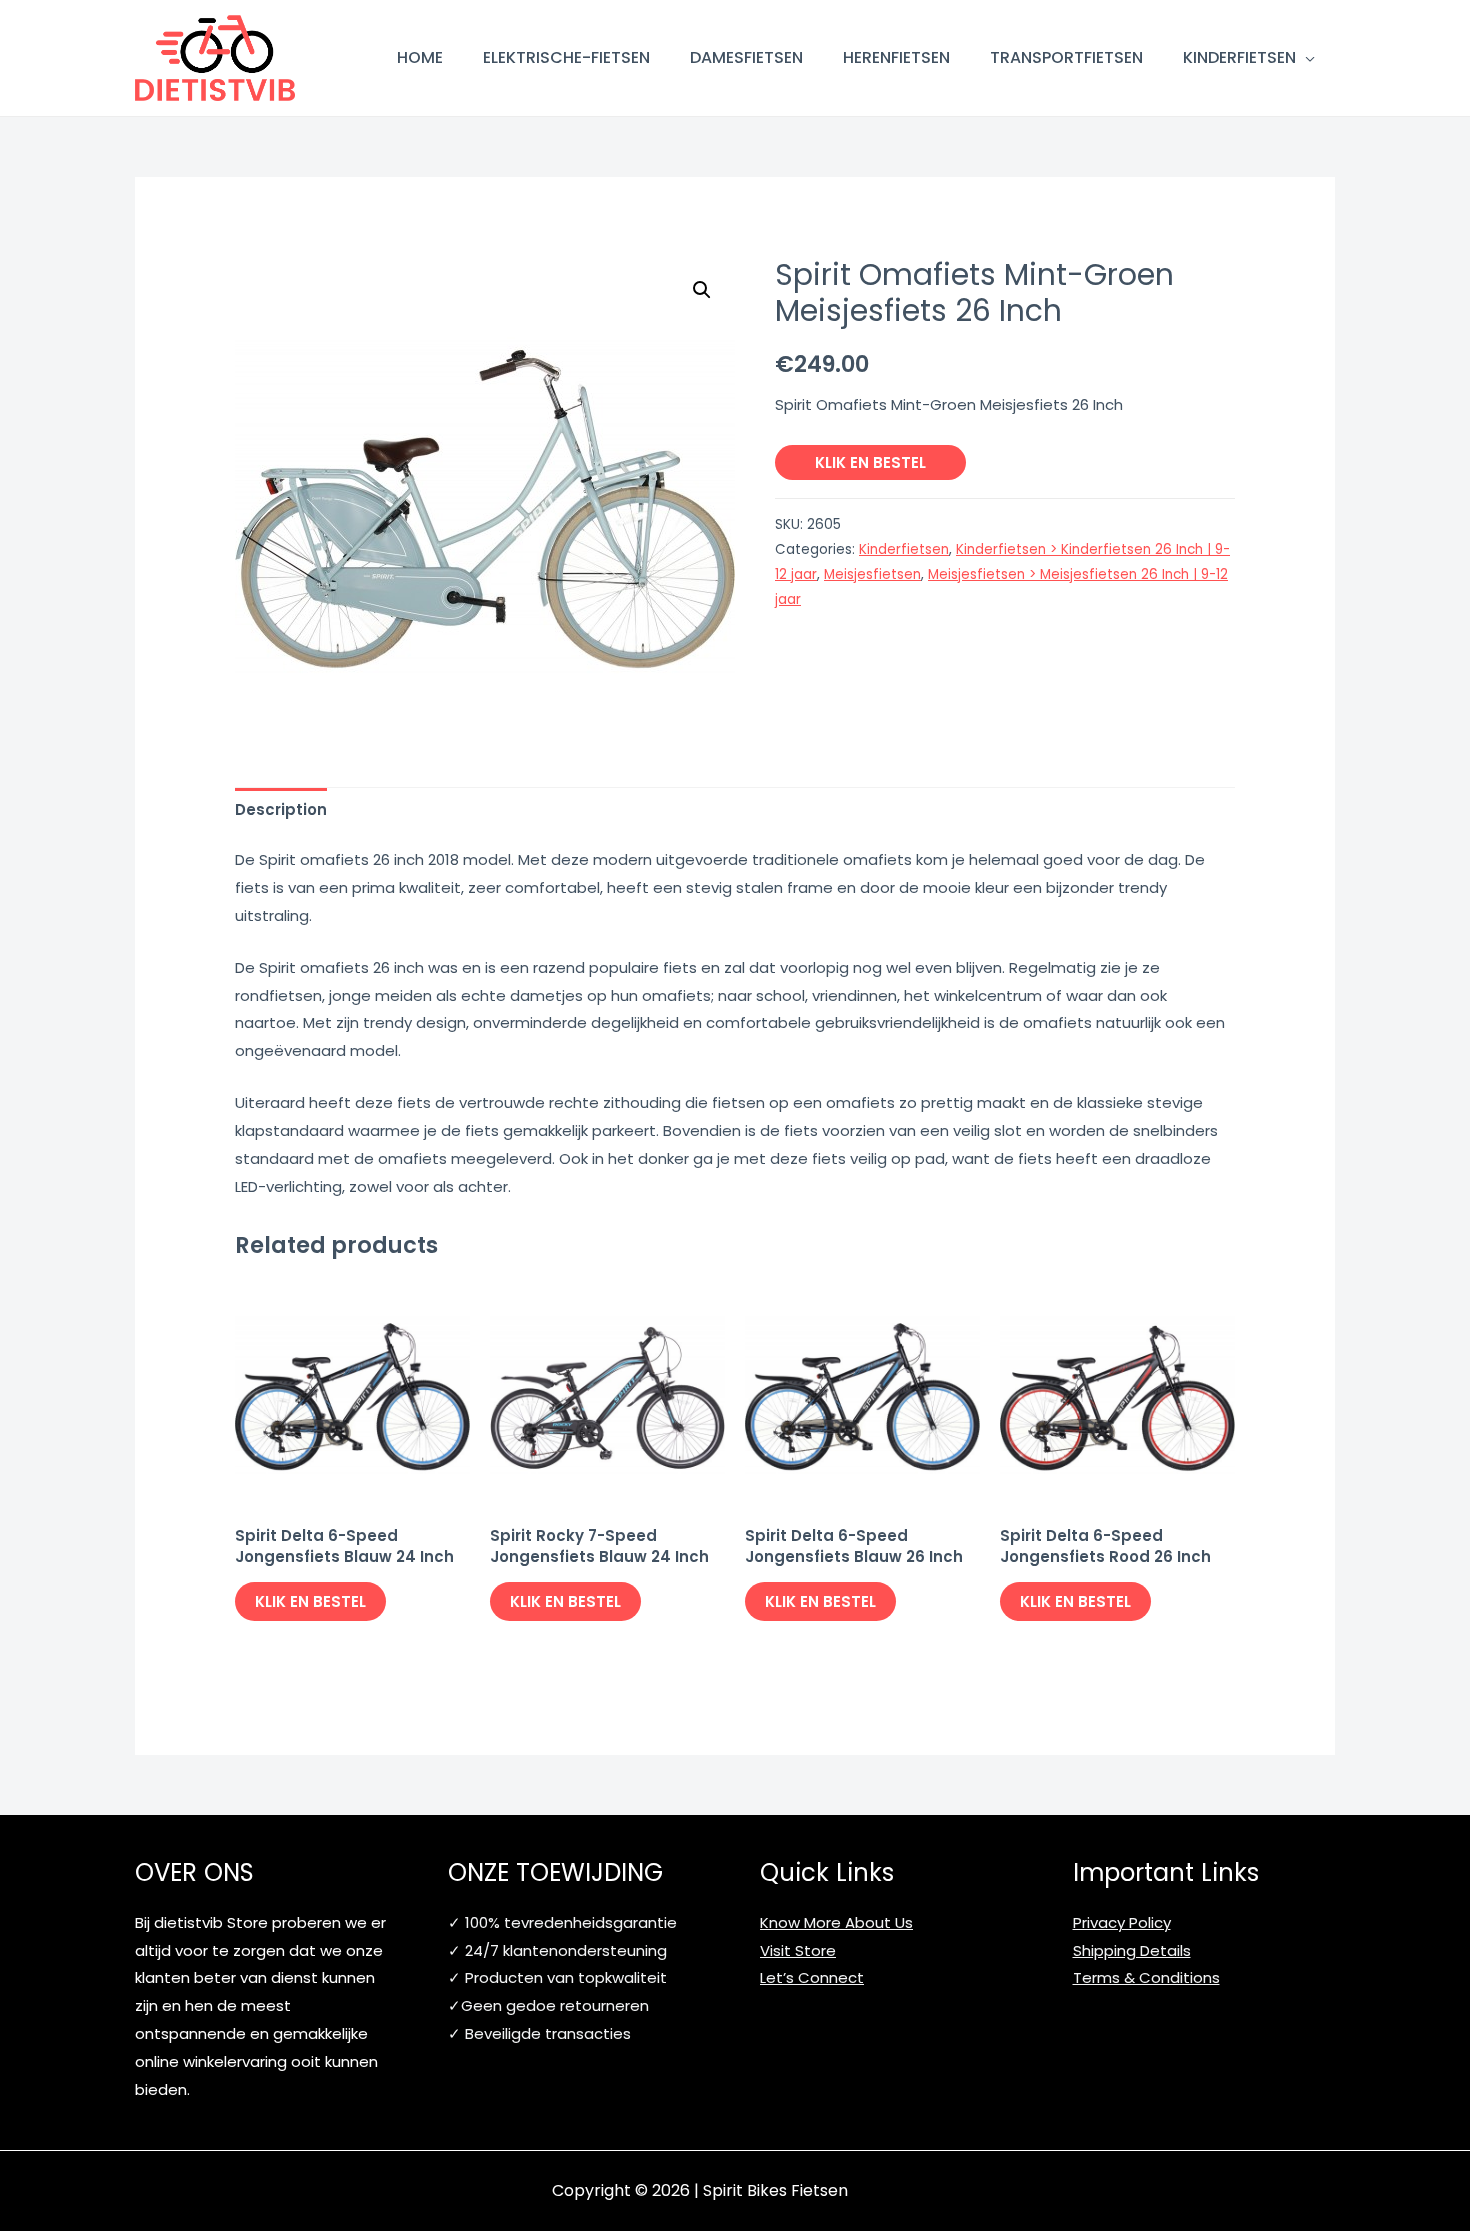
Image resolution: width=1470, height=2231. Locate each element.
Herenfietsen (896, 57)
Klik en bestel (870, 462)
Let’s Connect (812, 1977)
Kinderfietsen (1239, 57)
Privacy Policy (1122, 1922)
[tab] (281, 809)
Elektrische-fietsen (566, 57)
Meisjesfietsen (872, 574)
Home (420, 57)
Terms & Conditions (1146, 1977)
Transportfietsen (1066, 57)
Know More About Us (836, 1922)
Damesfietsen (746, 57)
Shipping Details (1132, 1950)
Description (281, 809)
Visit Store (798, 1950)
